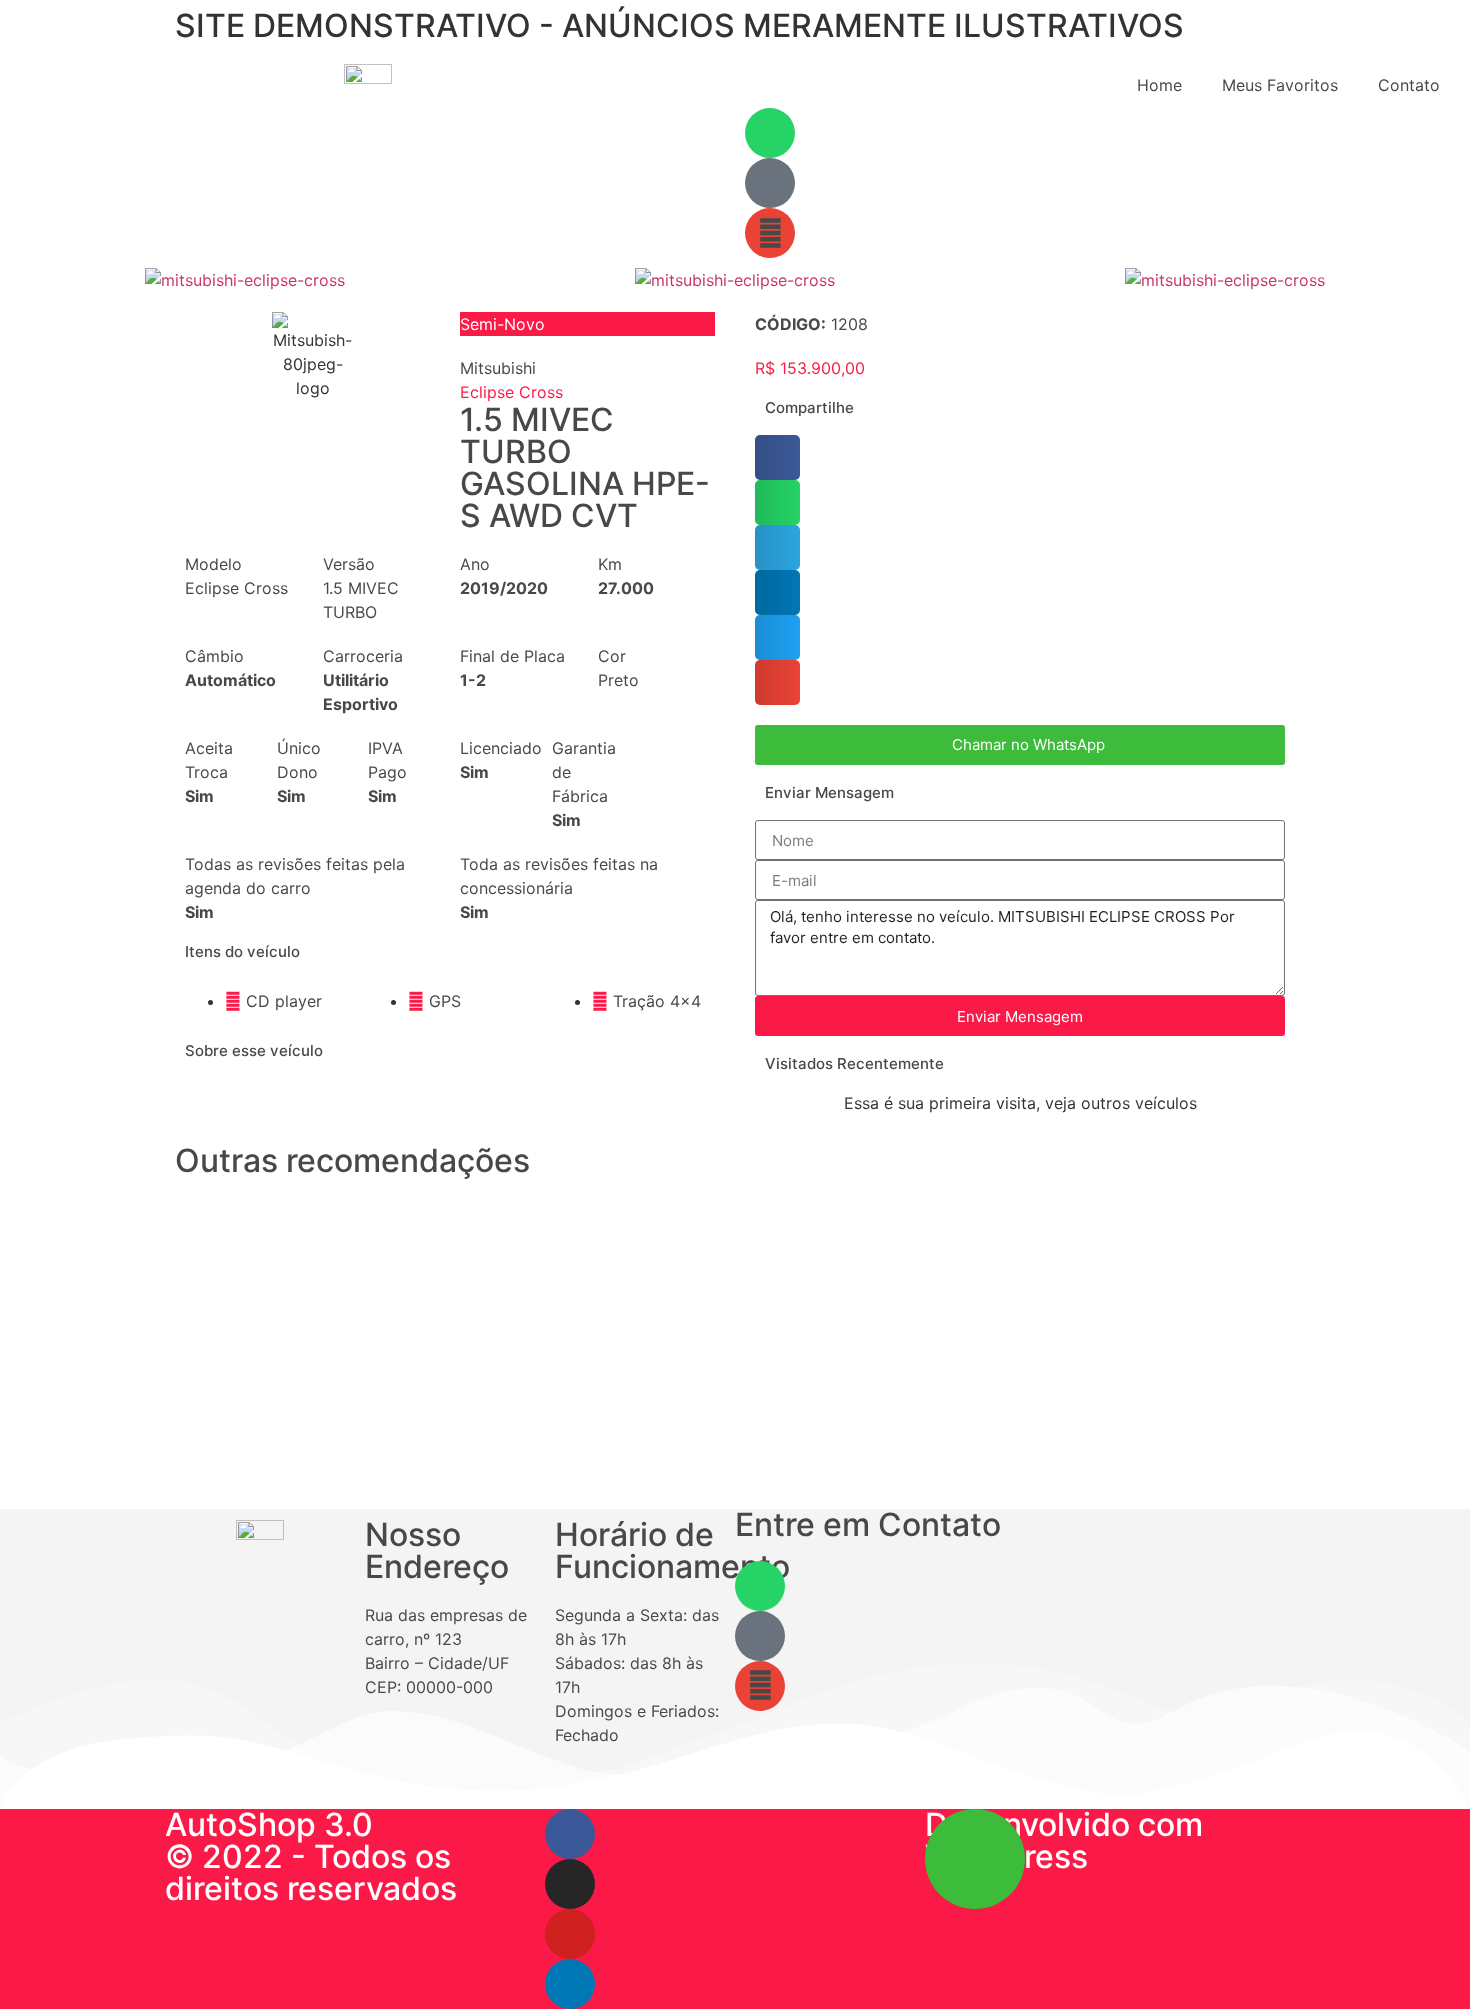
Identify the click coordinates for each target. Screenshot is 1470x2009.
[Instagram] (570, 1884)
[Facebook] (570, 1834)
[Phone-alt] (770, 183)
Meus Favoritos (1280, 85)
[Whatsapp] (770, 133)
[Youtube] (570, 1934)
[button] (19, 280)
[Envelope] (770, 233)
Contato (1409, 85)
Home (1159, 85)
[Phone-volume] (760, 1636)
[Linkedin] (570, 1984)
